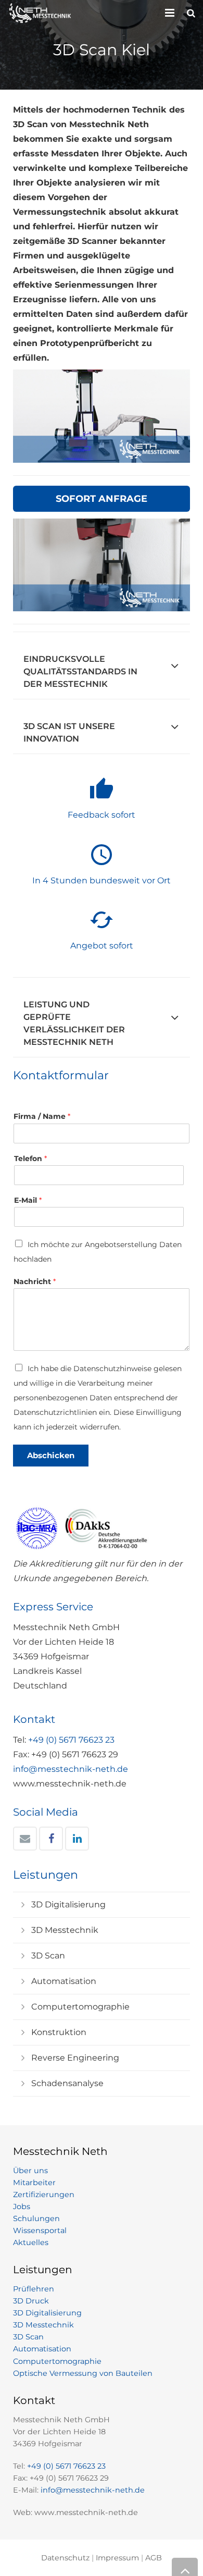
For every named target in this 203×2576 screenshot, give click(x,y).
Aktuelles (31, 2242)
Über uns (30, 2171)
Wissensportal (40, 2230)
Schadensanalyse (67, 2083)
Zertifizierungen (44, 2195)
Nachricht (35, 1281)
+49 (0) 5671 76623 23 (71, 1740)
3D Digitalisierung (68, 1905)
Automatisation (64, 1981)
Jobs (22, 2207)
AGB (154, 2558)
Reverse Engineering (75, 2058)
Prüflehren (34, 2289)
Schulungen (36, 2218)
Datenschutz (65, 2558)
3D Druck (31, 2301)
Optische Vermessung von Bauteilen (83, 2373)
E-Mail (28, 1200)
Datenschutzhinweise (112, 1369)
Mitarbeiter (34, 2183)
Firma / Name (42, 1116)
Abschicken (51, 1455)
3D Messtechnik (65, 1930)
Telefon (30, 1158)
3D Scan (48, 1956)
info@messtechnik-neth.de (71, 1769)
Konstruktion (59, 2032)
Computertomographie (80, 2007)
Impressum (117, 2558)
